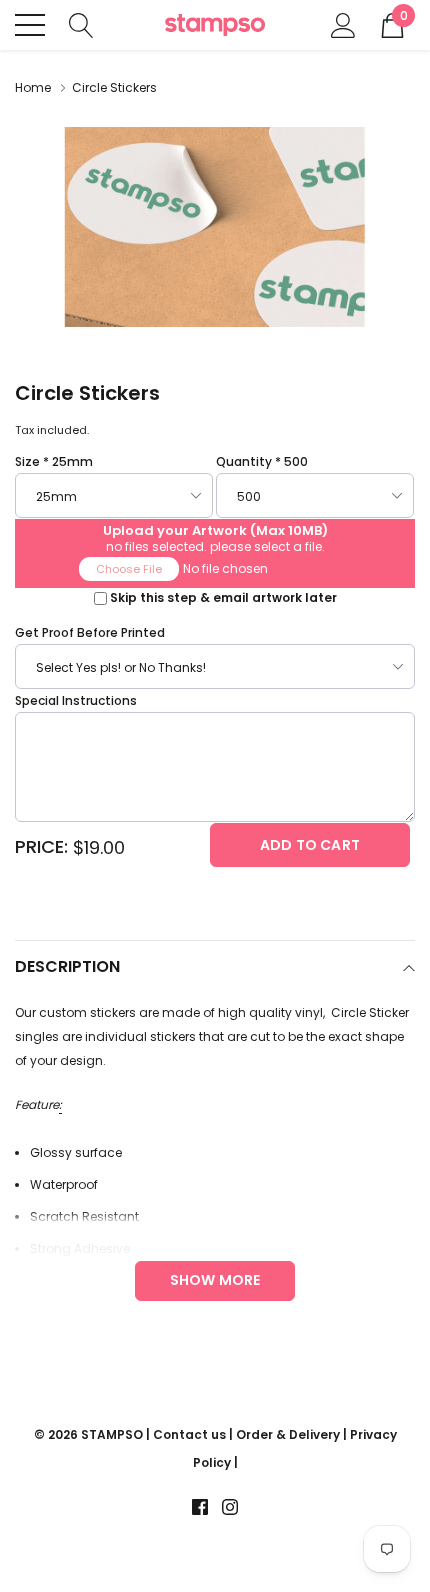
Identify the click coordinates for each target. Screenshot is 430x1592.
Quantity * (262, 461)
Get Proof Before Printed (90, 632)
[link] (200, 1507)
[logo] (215, 25)
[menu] (30, 25)
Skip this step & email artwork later (223, 597)
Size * (54, 461)
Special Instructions (76, 700)
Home (33, 87)
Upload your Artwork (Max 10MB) (215, 527)
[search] (81, 23)
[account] (343, 23)
